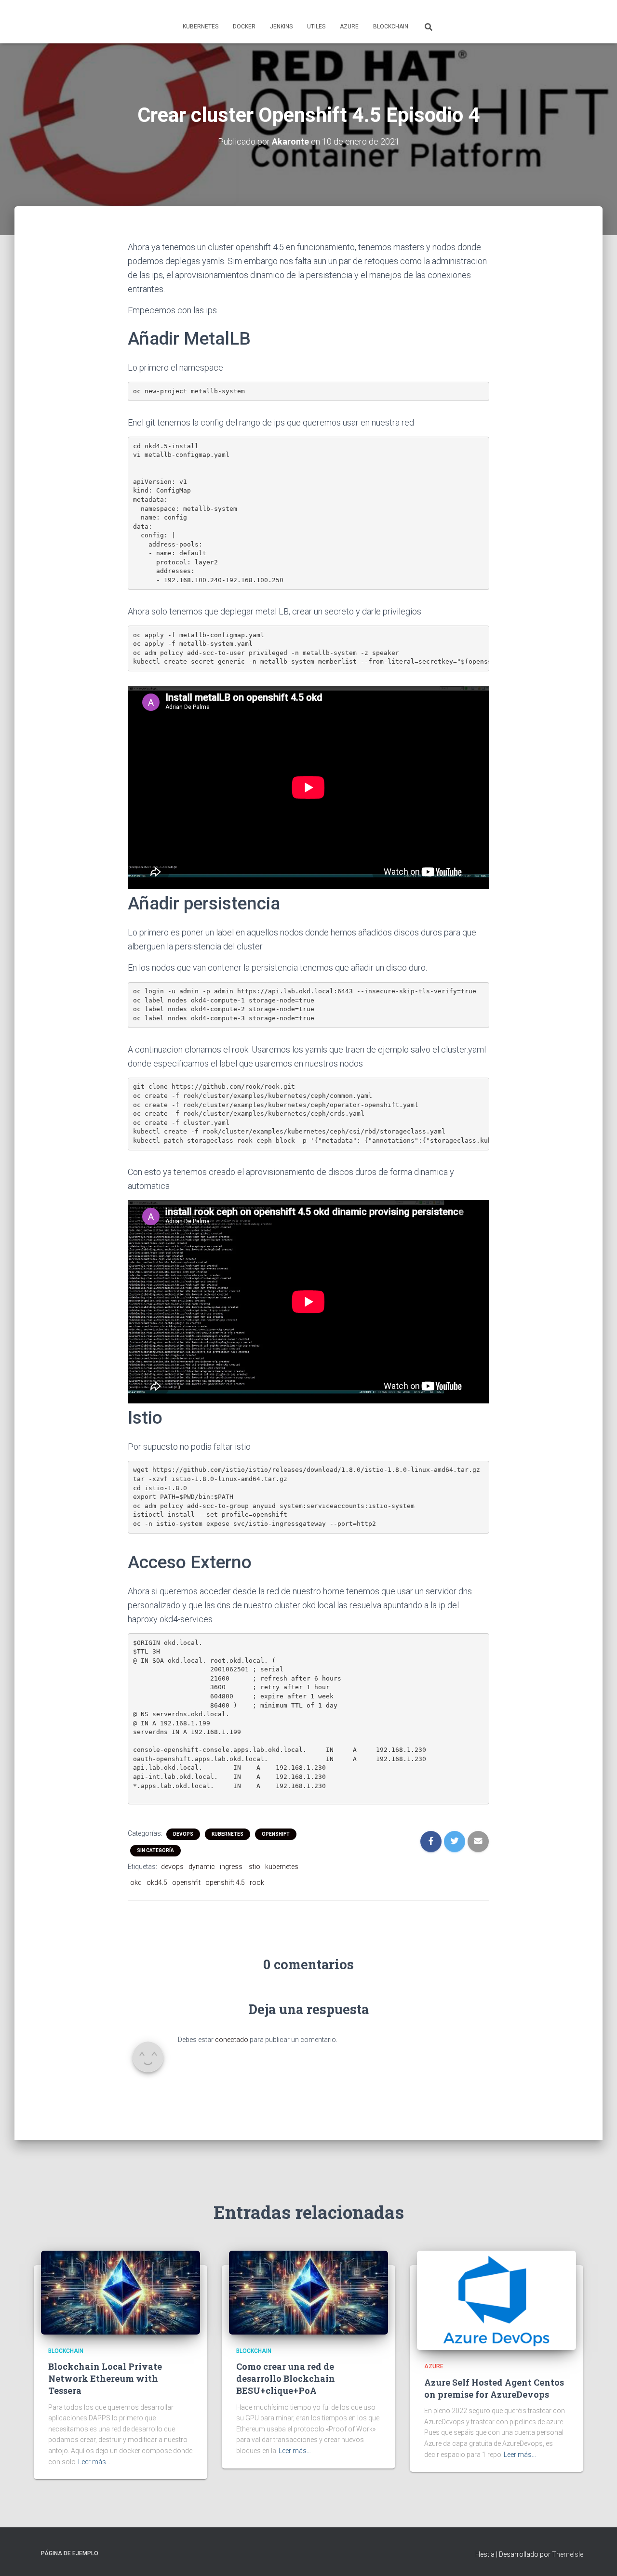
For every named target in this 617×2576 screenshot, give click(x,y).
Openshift (276, 1834)
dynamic (202, 1867)
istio (254, 1867)
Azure (349, 27)
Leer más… (94, 2462)
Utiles (316, 27)
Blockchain (391, 27)
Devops (183, 1834)
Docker (244, 27)
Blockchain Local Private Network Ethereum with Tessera (105, 2378)
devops (172, 1867)
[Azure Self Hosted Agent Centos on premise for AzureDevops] (496, 2300)
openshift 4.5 (225, 1882)
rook (257, 1882)
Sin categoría (155, 1850)
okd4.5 (157, 1882)
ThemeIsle (568, 2554)
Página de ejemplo (70, 2553)
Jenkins (281, 27)
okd (136, 1882)
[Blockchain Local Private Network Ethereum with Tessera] (121, 2292)
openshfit (186, 1882)
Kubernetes (201, 27)
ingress (231, 1867)
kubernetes (282, 1867)
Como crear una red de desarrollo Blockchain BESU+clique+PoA (286, 2378)
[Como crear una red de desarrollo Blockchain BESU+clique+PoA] (308, 2292)
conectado (232, 2040)
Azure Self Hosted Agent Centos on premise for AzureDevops (494, 2388)
